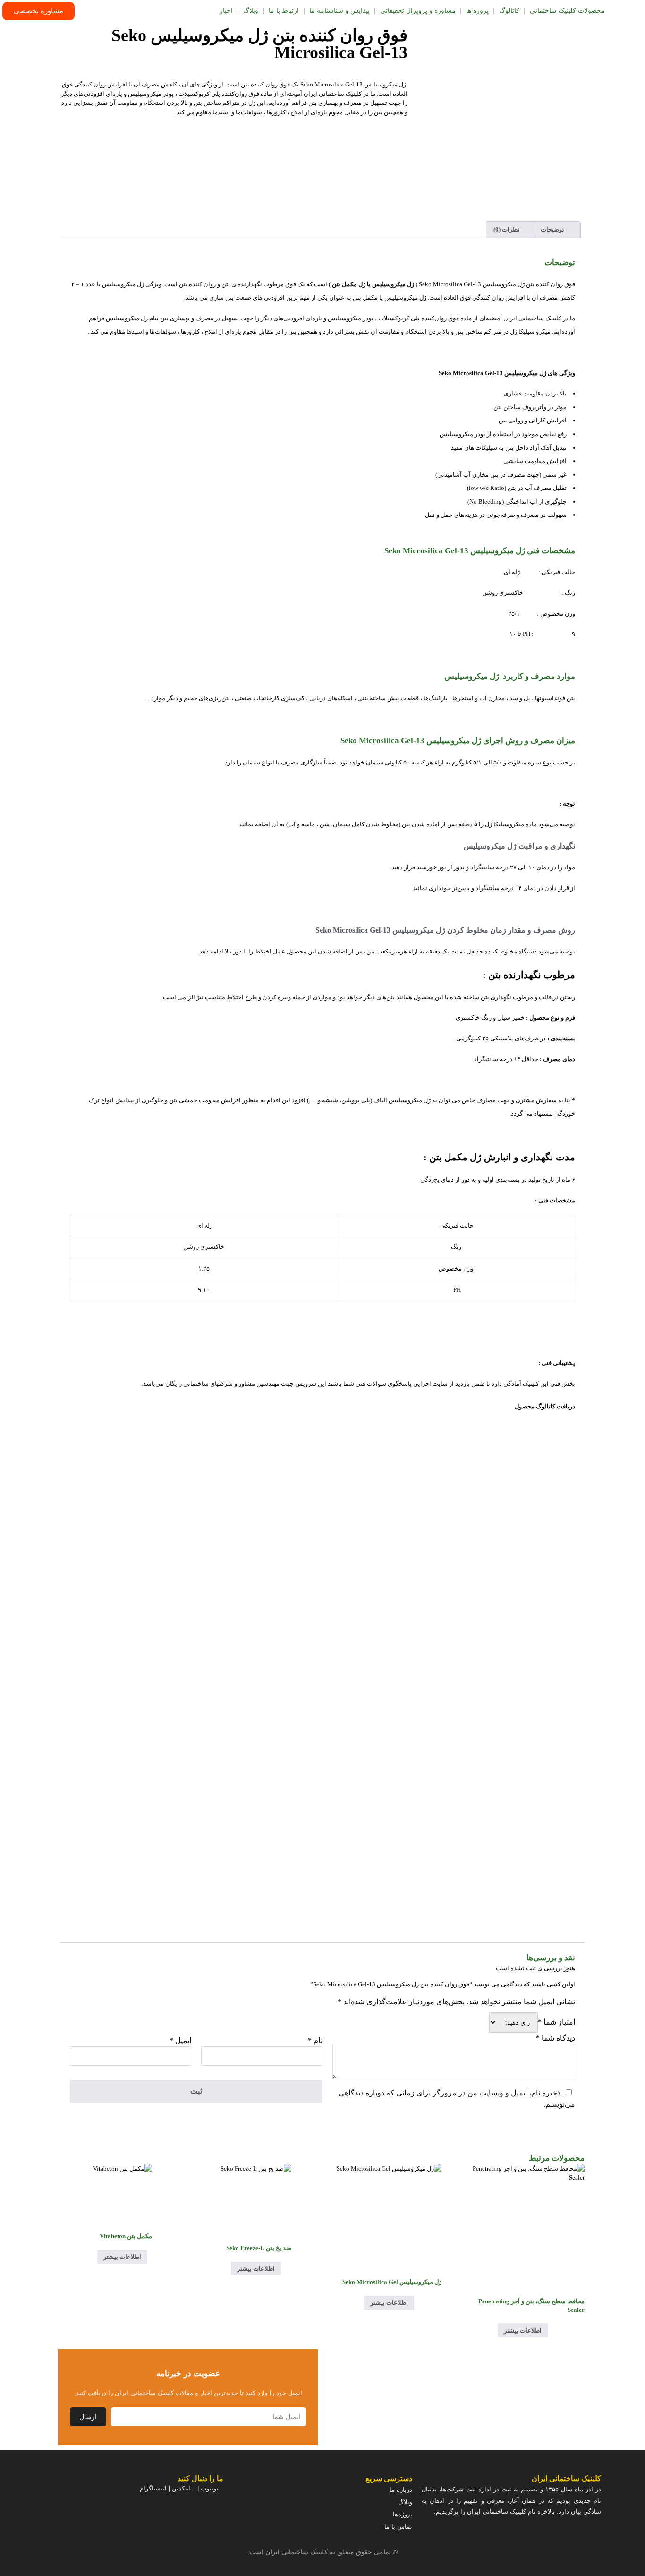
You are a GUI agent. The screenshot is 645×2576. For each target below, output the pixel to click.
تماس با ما (398, 2527)
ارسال (88, 2417)
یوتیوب (210, 2488)
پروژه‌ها (403, 2514)
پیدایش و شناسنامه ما (339, 11)
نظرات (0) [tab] (507, 229)
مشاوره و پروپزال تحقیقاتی (418, 11)
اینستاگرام (153, 2488)
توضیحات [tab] (553, 229)
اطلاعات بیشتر (523, 2331)
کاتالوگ (509, 11)
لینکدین (181, 2488)
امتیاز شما (556, 2022)
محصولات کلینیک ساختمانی (567, 11)
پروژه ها (477, 11)
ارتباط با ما (284, 11)
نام (315, 2040)
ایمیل (180, 2040)
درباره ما (401, 2490)
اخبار (226, 11)
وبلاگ (251, 11)
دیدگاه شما (556, 2038)
